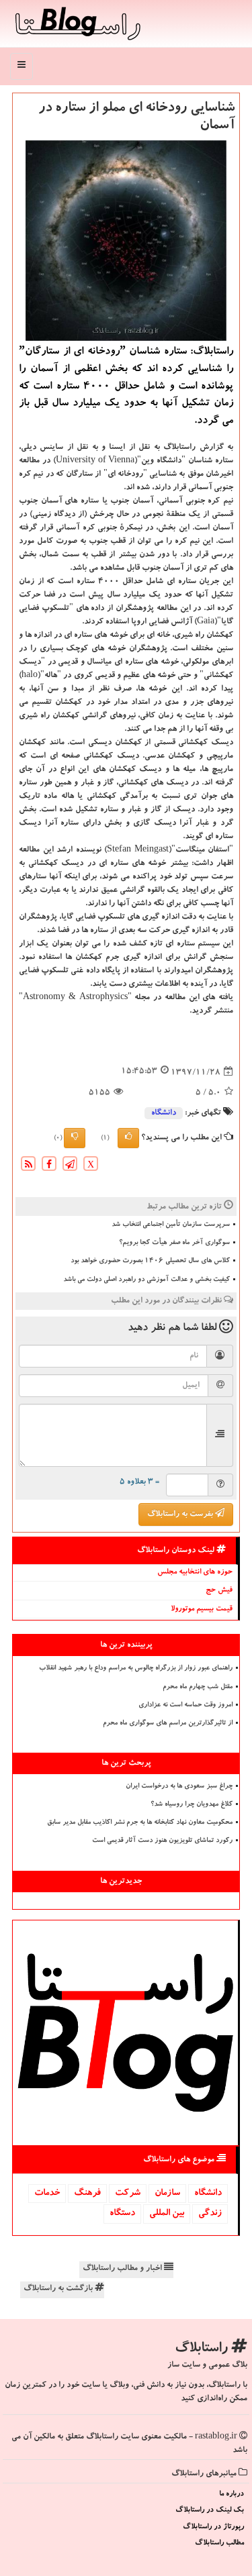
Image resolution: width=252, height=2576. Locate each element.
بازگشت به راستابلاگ (59, 2289)
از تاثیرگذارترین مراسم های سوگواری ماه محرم (168, 1724)
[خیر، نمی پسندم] (75, 1138)
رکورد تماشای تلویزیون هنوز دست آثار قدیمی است (162, 1841)
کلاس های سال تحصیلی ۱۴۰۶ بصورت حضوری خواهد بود (150, 1261)
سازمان (167, 2194)
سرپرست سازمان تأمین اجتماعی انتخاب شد (171, 1225)
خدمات (47, 2194)
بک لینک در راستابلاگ (210, 2511)
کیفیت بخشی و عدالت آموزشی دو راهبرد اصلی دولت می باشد (146, 1280)
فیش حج (219, 1591)
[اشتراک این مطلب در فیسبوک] (49, 1166)
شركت (128, 2194)
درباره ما (232, 2494)
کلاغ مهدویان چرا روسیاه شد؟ (192, 1805)
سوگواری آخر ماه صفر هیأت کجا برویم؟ (174, 1243)
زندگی (210, 2214)
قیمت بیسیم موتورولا (202, 1609)
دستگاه (122, 2214)
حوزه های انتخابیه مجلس (195, 1573)
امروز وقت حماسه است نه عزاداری (185, 1706)
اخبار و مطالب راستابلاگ (123, 2269)
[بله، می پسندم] (128, 1138)
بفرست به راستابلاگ (181, 1514)
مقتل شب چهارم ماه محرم (198, 1688)
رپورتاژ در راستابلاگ (213, 2527)
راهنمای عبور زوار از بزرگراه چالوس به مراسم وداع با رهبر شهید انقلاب (136, 1669)
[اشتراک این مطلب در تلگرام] (70, 1166)
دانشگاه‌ (164, 1113)
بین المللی (167, 2214)
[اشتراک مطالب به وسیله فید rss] (28, 1166)
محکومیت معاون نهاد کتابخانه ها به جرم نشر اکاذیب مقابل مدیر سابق (140, 1823)
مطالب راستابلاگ (219, 2543)
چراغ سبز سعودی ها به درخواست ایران (179, 1787)
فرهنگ (87, 2194)
